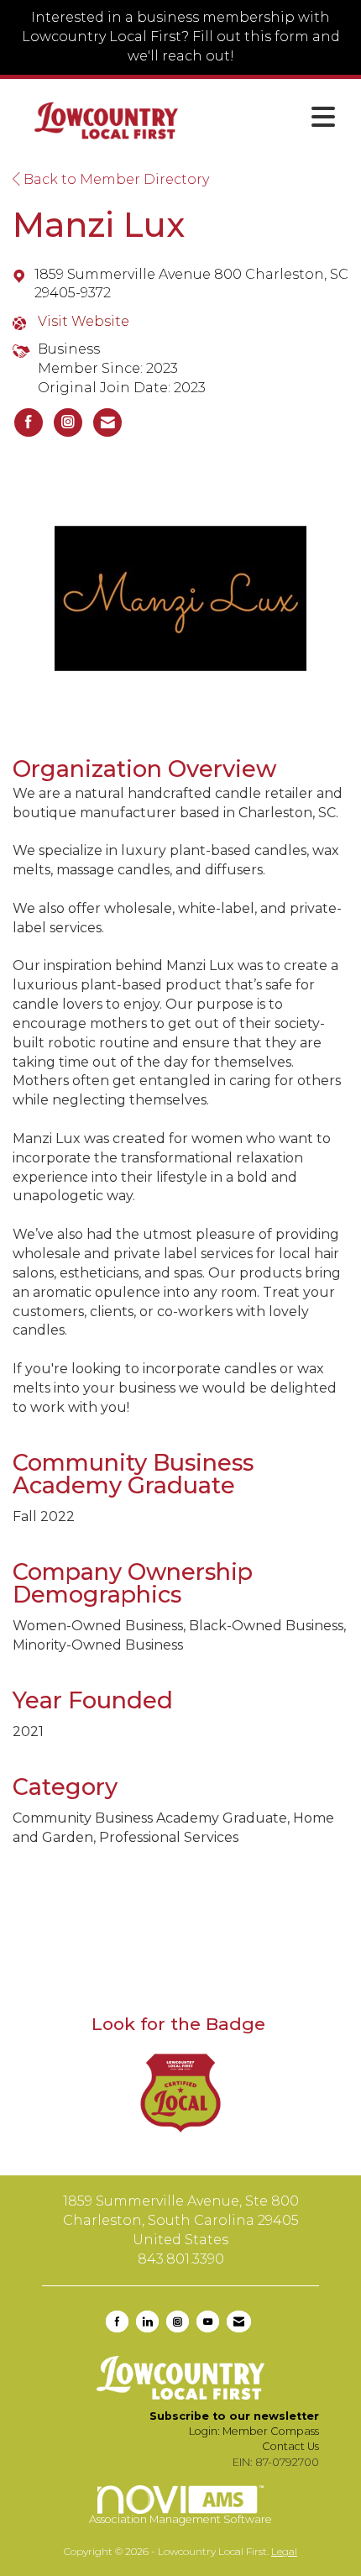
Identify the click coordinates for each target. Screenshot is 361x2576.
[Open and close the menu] (272, 118)
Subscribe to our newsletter (234, 2416)
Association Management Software (180, 2519)
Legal (284, 2551)
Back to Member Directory (115, 179)
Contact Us (290, 2446)
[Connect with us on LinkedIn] (147, 2322)
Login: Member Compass (254, 2431)
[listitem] (29, 422)
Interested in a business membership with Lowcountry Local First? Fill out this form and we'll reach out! (181, 37)
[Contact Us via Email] (239, 2322)
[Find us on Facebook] (117, 2322)
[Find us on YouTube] (208, 2322)
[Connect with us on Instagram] (178, 2322)
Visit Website (84, 321)
